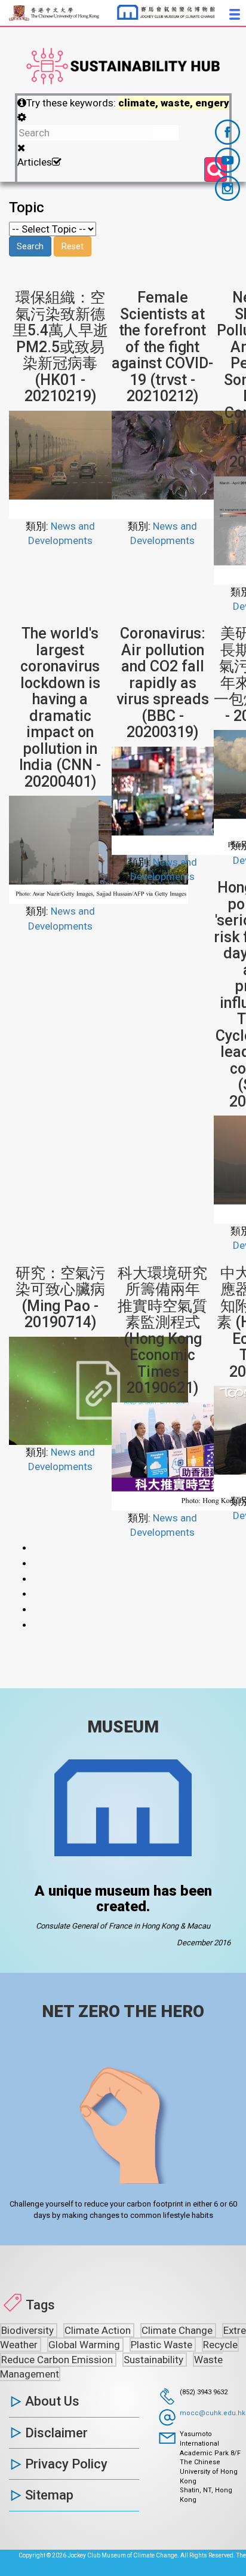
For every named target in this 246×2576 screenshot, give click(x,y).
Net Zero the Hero (123, 2011)
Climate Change (178, 2330)
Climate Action (99, 2330)
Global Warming (85, 2345)
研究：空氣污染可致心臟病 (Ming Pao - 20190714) (60, 1298)
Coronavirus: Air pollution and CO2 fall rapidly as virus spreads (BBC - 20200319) (163, 683)
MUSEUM (123, 1727)
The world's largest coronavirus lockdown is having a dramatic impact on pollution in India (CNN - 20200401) (60, 708)
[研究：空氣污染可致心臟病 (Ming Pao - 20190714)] (99, 1390)
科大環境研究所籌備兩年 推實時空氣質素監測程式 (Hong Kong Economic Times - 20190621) (166, 1331)
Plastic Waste (163, 2345)
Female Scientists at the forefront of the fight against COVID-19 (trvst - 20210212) (162, 347)
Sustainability (155, 2360)
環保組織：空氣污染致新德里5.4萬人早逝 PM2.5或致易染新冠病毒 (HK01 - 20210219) (68, 347)
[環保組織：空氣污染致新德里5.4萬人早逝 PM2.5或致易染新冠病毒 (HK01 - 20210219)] (99, 464)
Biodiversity (29, 2330)
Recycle (220, 2345)
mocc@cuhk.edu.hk (213, 2413)
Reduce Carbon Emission (58, 2360)
